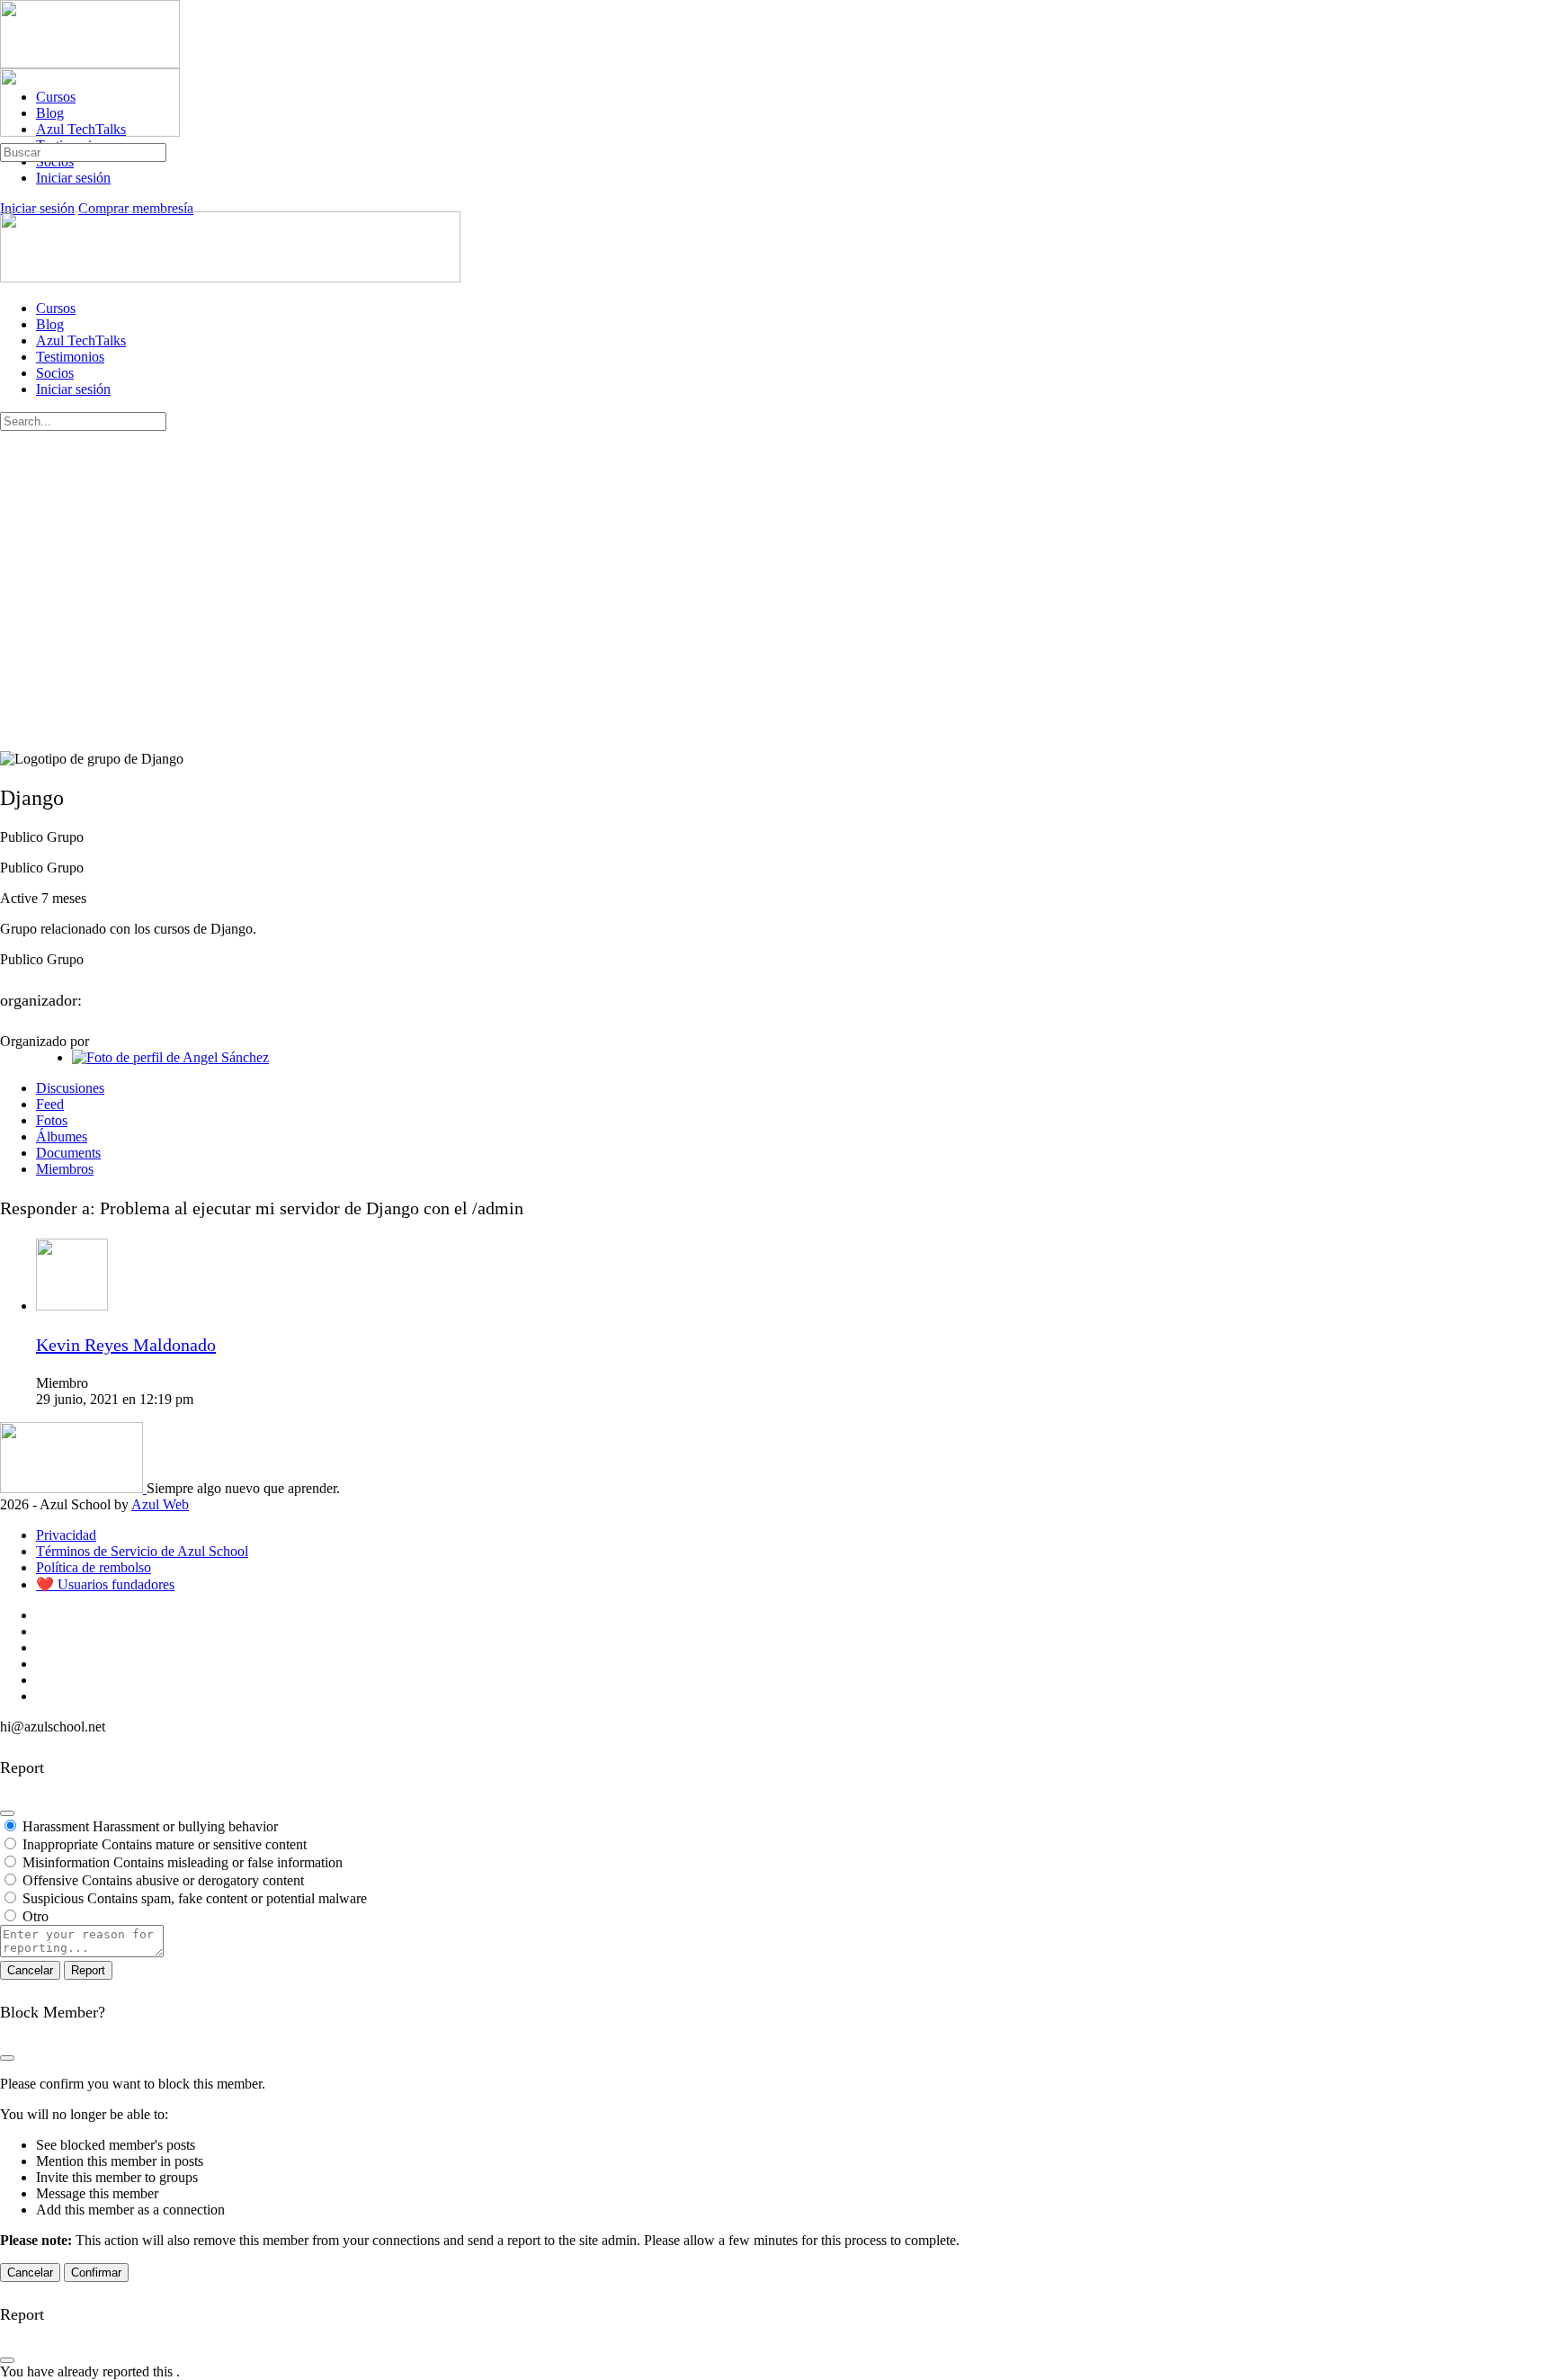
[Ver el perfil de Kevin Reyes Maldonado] (72, 1306)
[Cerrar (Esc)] (7, 1813)
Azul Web (160, 1504)
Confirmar (96, 2273)
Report (88, 1970)
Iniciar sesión (37, 208)
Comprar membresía (136, 208)
